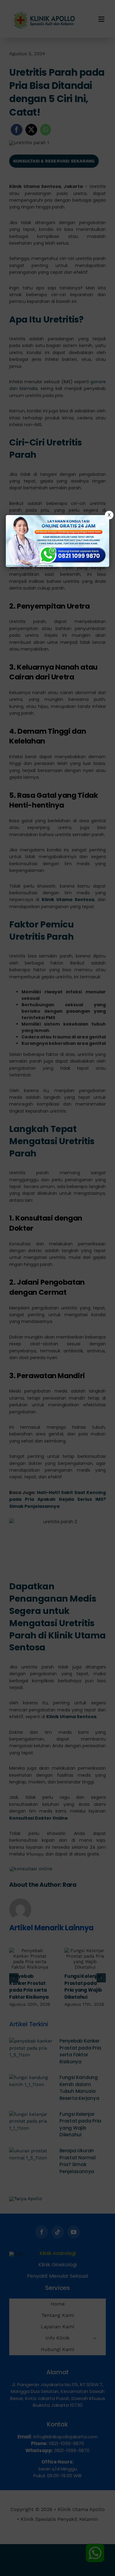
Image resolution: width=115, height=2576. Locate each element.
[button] (57, 1288)
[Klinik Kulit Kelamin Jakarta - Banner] (58, 541)
